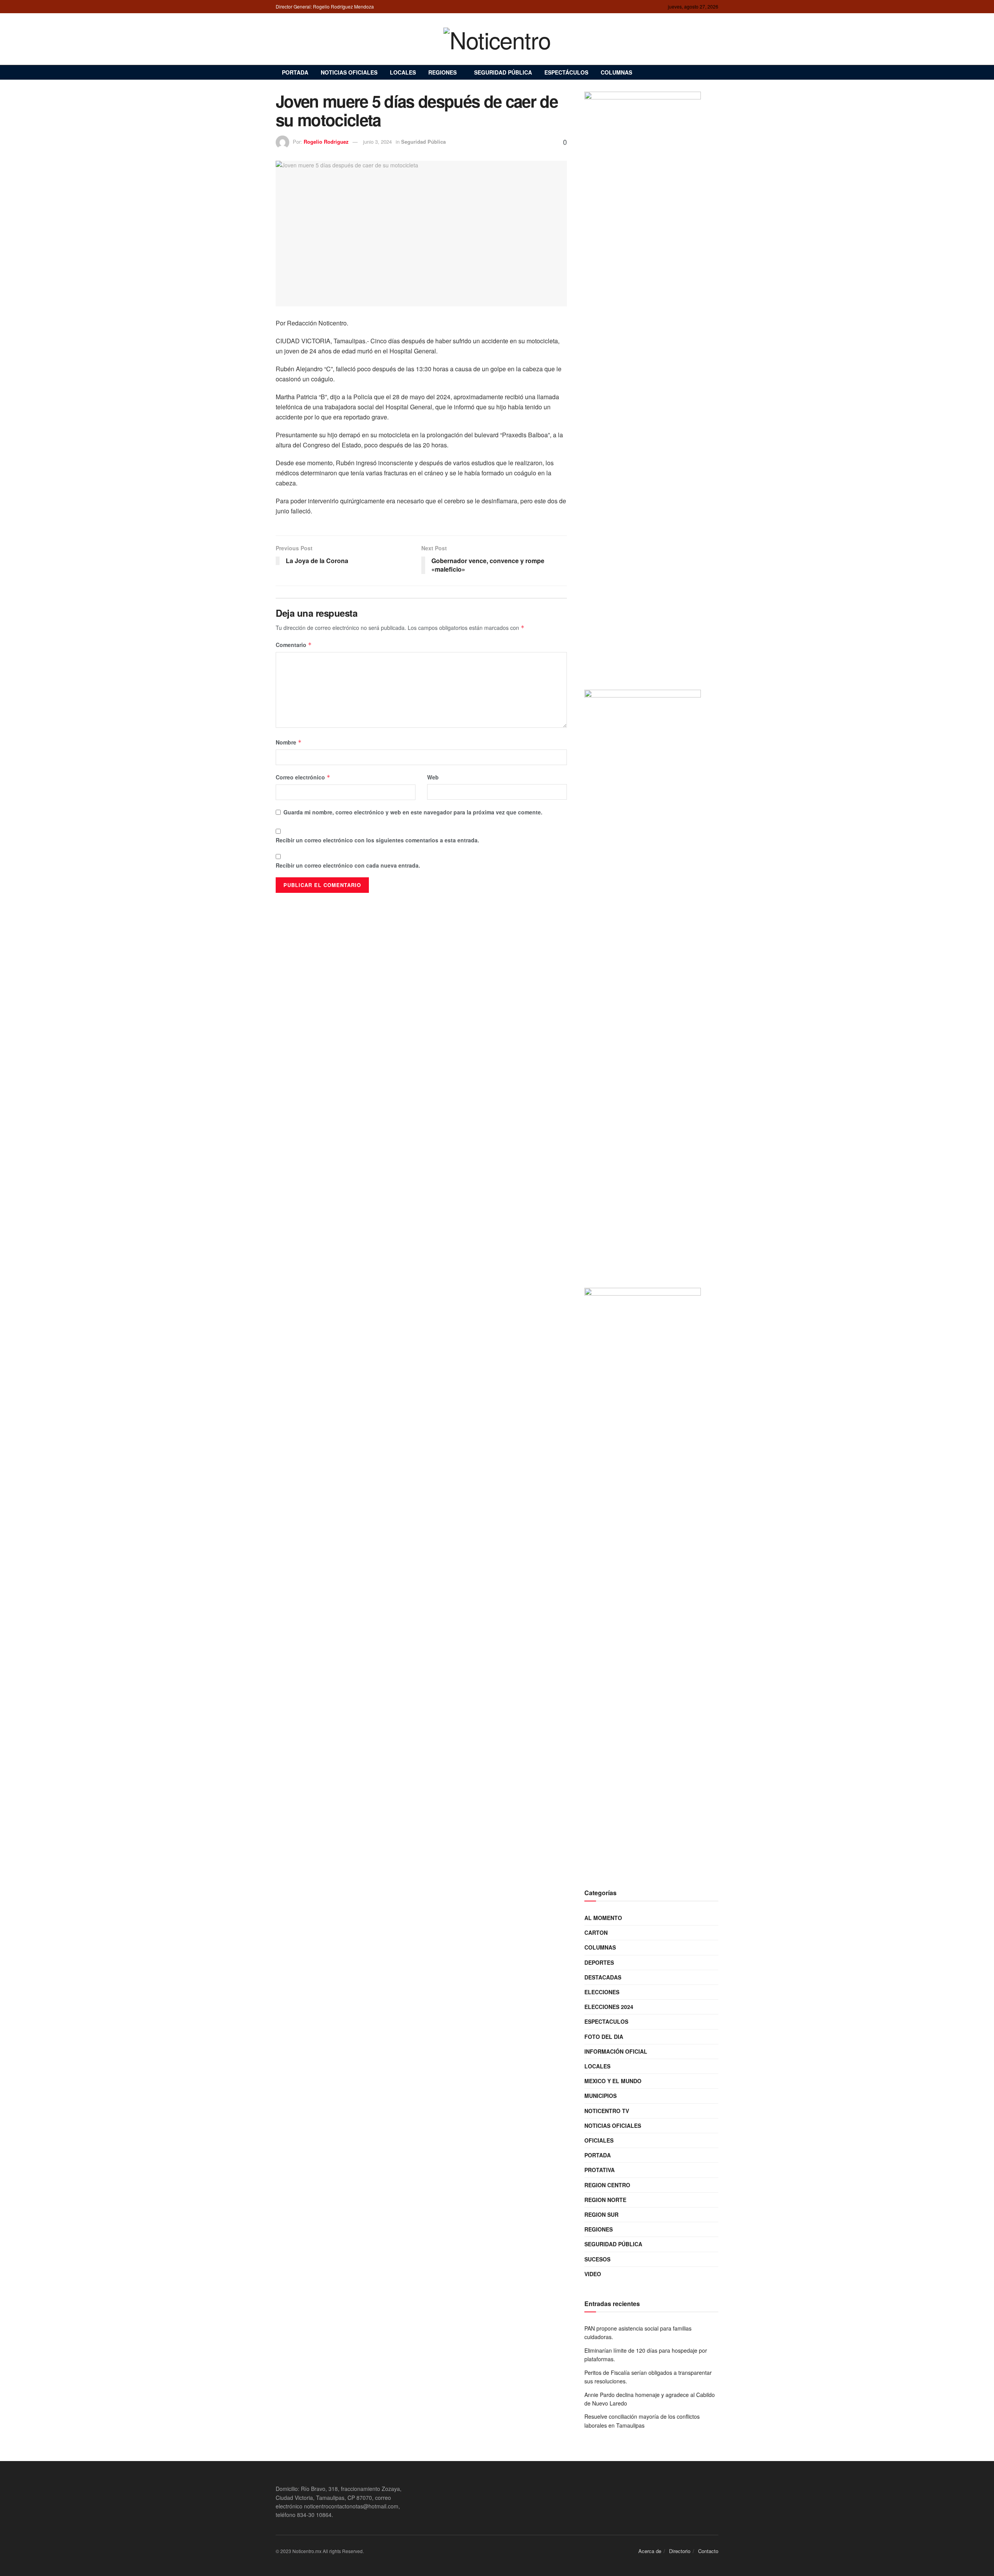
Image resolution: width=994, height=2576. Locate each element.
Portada (295, 72)
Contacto (708, 2551)
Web (433, 777)
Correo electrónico (303, 777)
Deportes (599, 1962)
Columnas (616, 72)
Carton (596, 1932)
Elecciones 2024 (609, 2007)
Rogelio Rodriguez (326, 142)
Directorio (680, 2551)
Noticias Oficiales (349, 72)
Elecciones (602, 1992)
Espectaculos (606, 2021)
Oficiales (599, 2140)
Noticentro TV (607, 2111)
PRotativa (600, 2170)
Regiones (442, 72)
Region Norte (605, 2200)
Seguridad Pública (503, 72)
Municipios (600, 2096)
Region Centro (607, 2185)
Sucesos (597, 2259)
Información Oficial (616, 2051)
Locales (403, 72)
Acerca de (650, 2551)
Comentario (294, 645)
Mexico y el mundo (613, 2081)
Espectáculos (566, 72)
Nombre (289, 742)
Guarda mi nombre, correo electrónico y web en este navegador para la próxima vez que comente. (413, 812)
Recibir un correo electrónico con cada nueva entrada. (348, 865)
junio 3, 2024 (377, 142)
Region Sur (601, 2214)
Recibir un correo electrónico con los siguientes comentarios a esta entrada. (377, 840)
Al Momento (603, 1918)
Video (593, 2274)
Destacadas (603, 1977)
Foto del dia (604, 2037)
